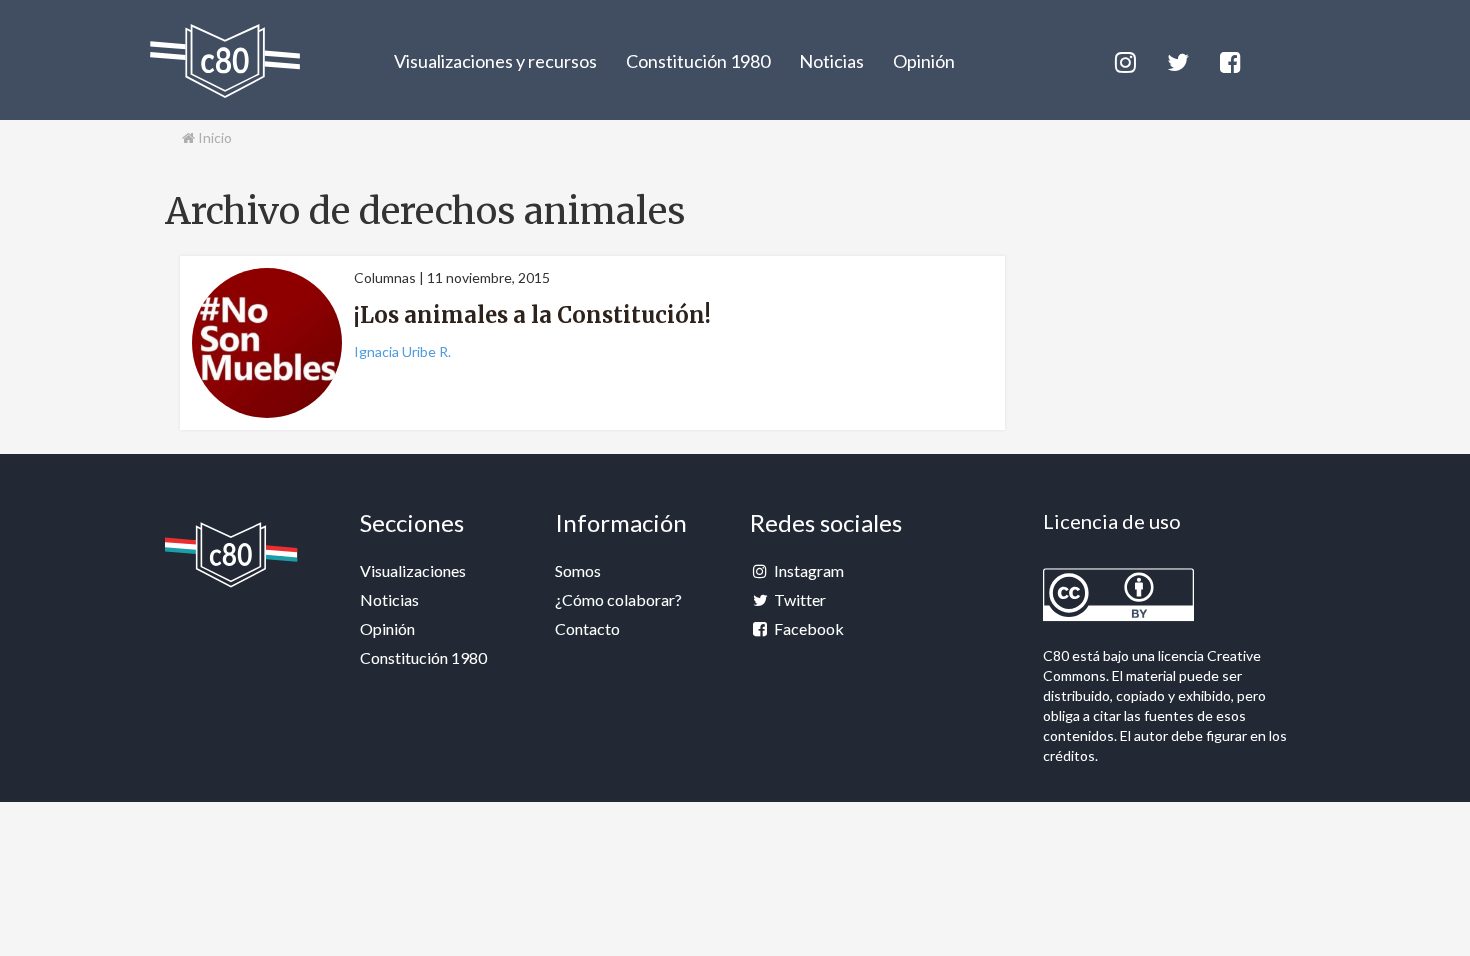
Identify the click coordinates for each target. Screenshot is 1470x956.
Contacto (587, 628)
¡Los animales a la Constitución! (532, 315)
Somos (578, 570)
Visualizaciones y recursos (495, 61)
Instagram (807, 570)
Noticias (831, 61)
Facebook (807, 628)
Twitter (798, 599)
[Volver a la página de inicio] (225, 61)
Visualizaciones (413, 570)
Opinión (924, 61)
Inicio (213, 137)
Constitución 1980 (698, 61)
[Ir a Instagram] (1124, 59)
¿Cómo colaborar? (618, 599)
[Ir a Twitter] (1176, 59)
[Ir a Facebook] (1229, 59)
